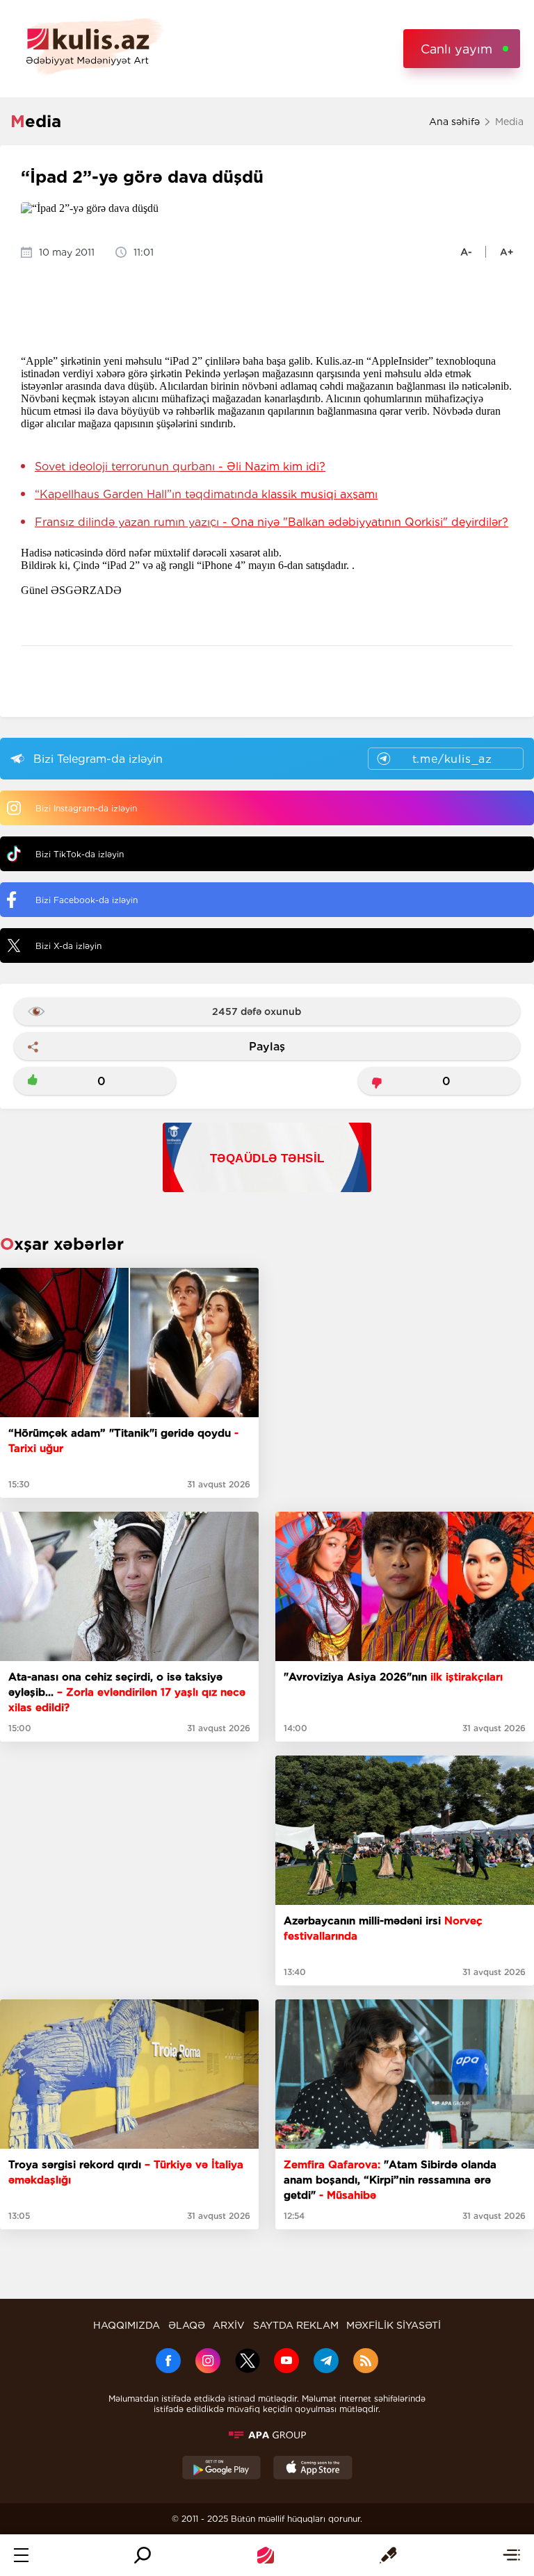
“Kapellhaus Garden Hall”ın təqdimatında (206, 494)
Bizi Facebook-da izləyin (87, 900)
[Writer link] (388, 2555)
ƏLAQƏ (187, 2325)
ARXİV (229, 2325)
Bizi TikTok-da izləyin (80, 854)
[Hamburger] (21, 2555)
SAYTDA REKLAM (296, 2325)
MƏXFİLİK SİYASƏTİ (394, 2325)
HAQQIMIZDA (127, 2325)
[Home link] (266, 2555)
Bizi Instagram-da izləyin (86, 808)
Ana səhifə (454, 122)
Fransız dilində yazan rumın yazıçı (272, 522)
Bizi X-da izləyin (68, 946)
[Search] (143, 2555)
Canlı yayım (456, 49)
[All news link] (511, 2555)
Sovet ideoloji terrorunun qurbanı (180, 467)
